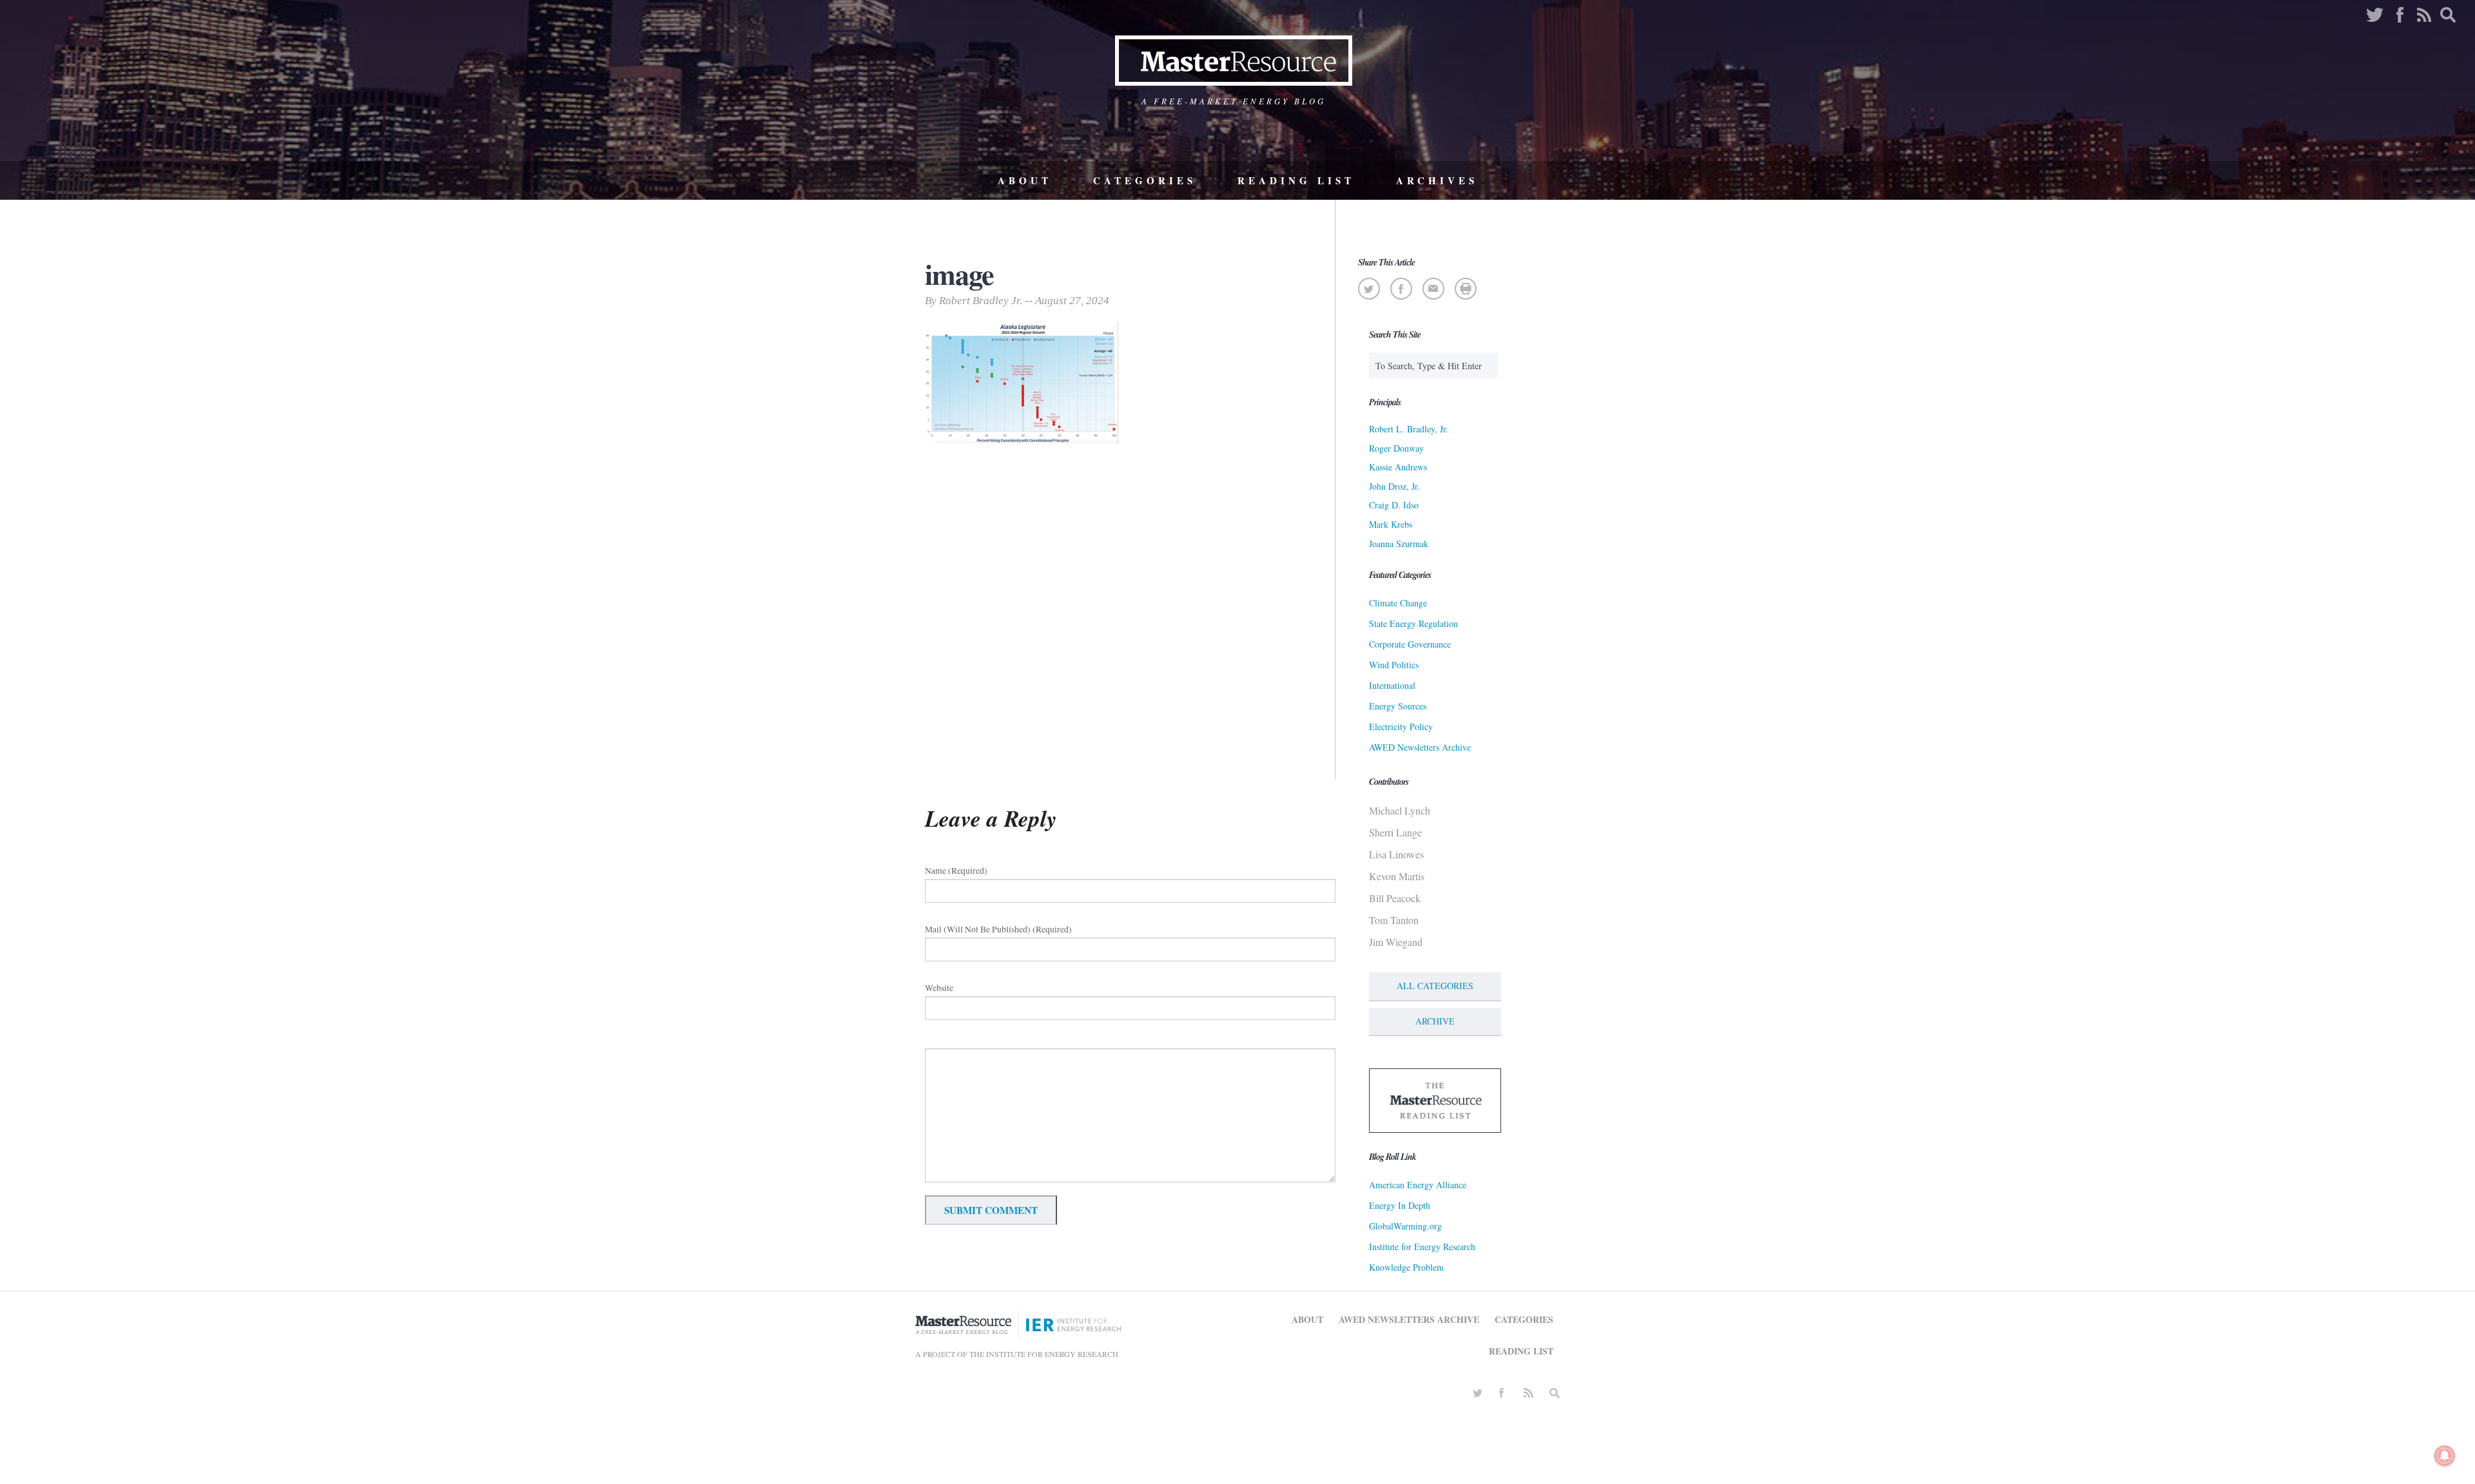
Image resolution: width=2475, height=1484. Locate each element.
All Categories (1435, 986)
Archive (1435, 1021)
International (1392, 685)
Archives (1437, 180)
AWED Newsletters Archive (1420, 747)
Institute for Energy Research (1422, 1247)
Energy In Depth (1400, 1205)
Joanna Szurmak (1399, 544)
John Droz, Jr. (1394, 486)
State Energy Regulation (1413, 623)
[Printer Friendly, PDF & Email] (1465, 289)
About (1025, 180)
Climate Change (1398, 603)
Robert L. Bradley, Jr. (1409, 429)
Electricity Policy (1401, 727)
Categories (1145, 180)
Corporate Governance (1410, 644)
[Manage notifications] (2445, 1456)
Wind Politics (1394, 665)
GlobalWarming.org (1405, 1226)
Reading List (1296, 180)
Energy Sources (1398, 706)
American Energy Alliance (1418, 1185)
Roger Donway (1396, 448)
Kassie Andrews (1398, 467)
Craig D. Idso (1394, 505)
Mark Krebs (1391, 524)
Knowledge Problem (1406, 1267)
